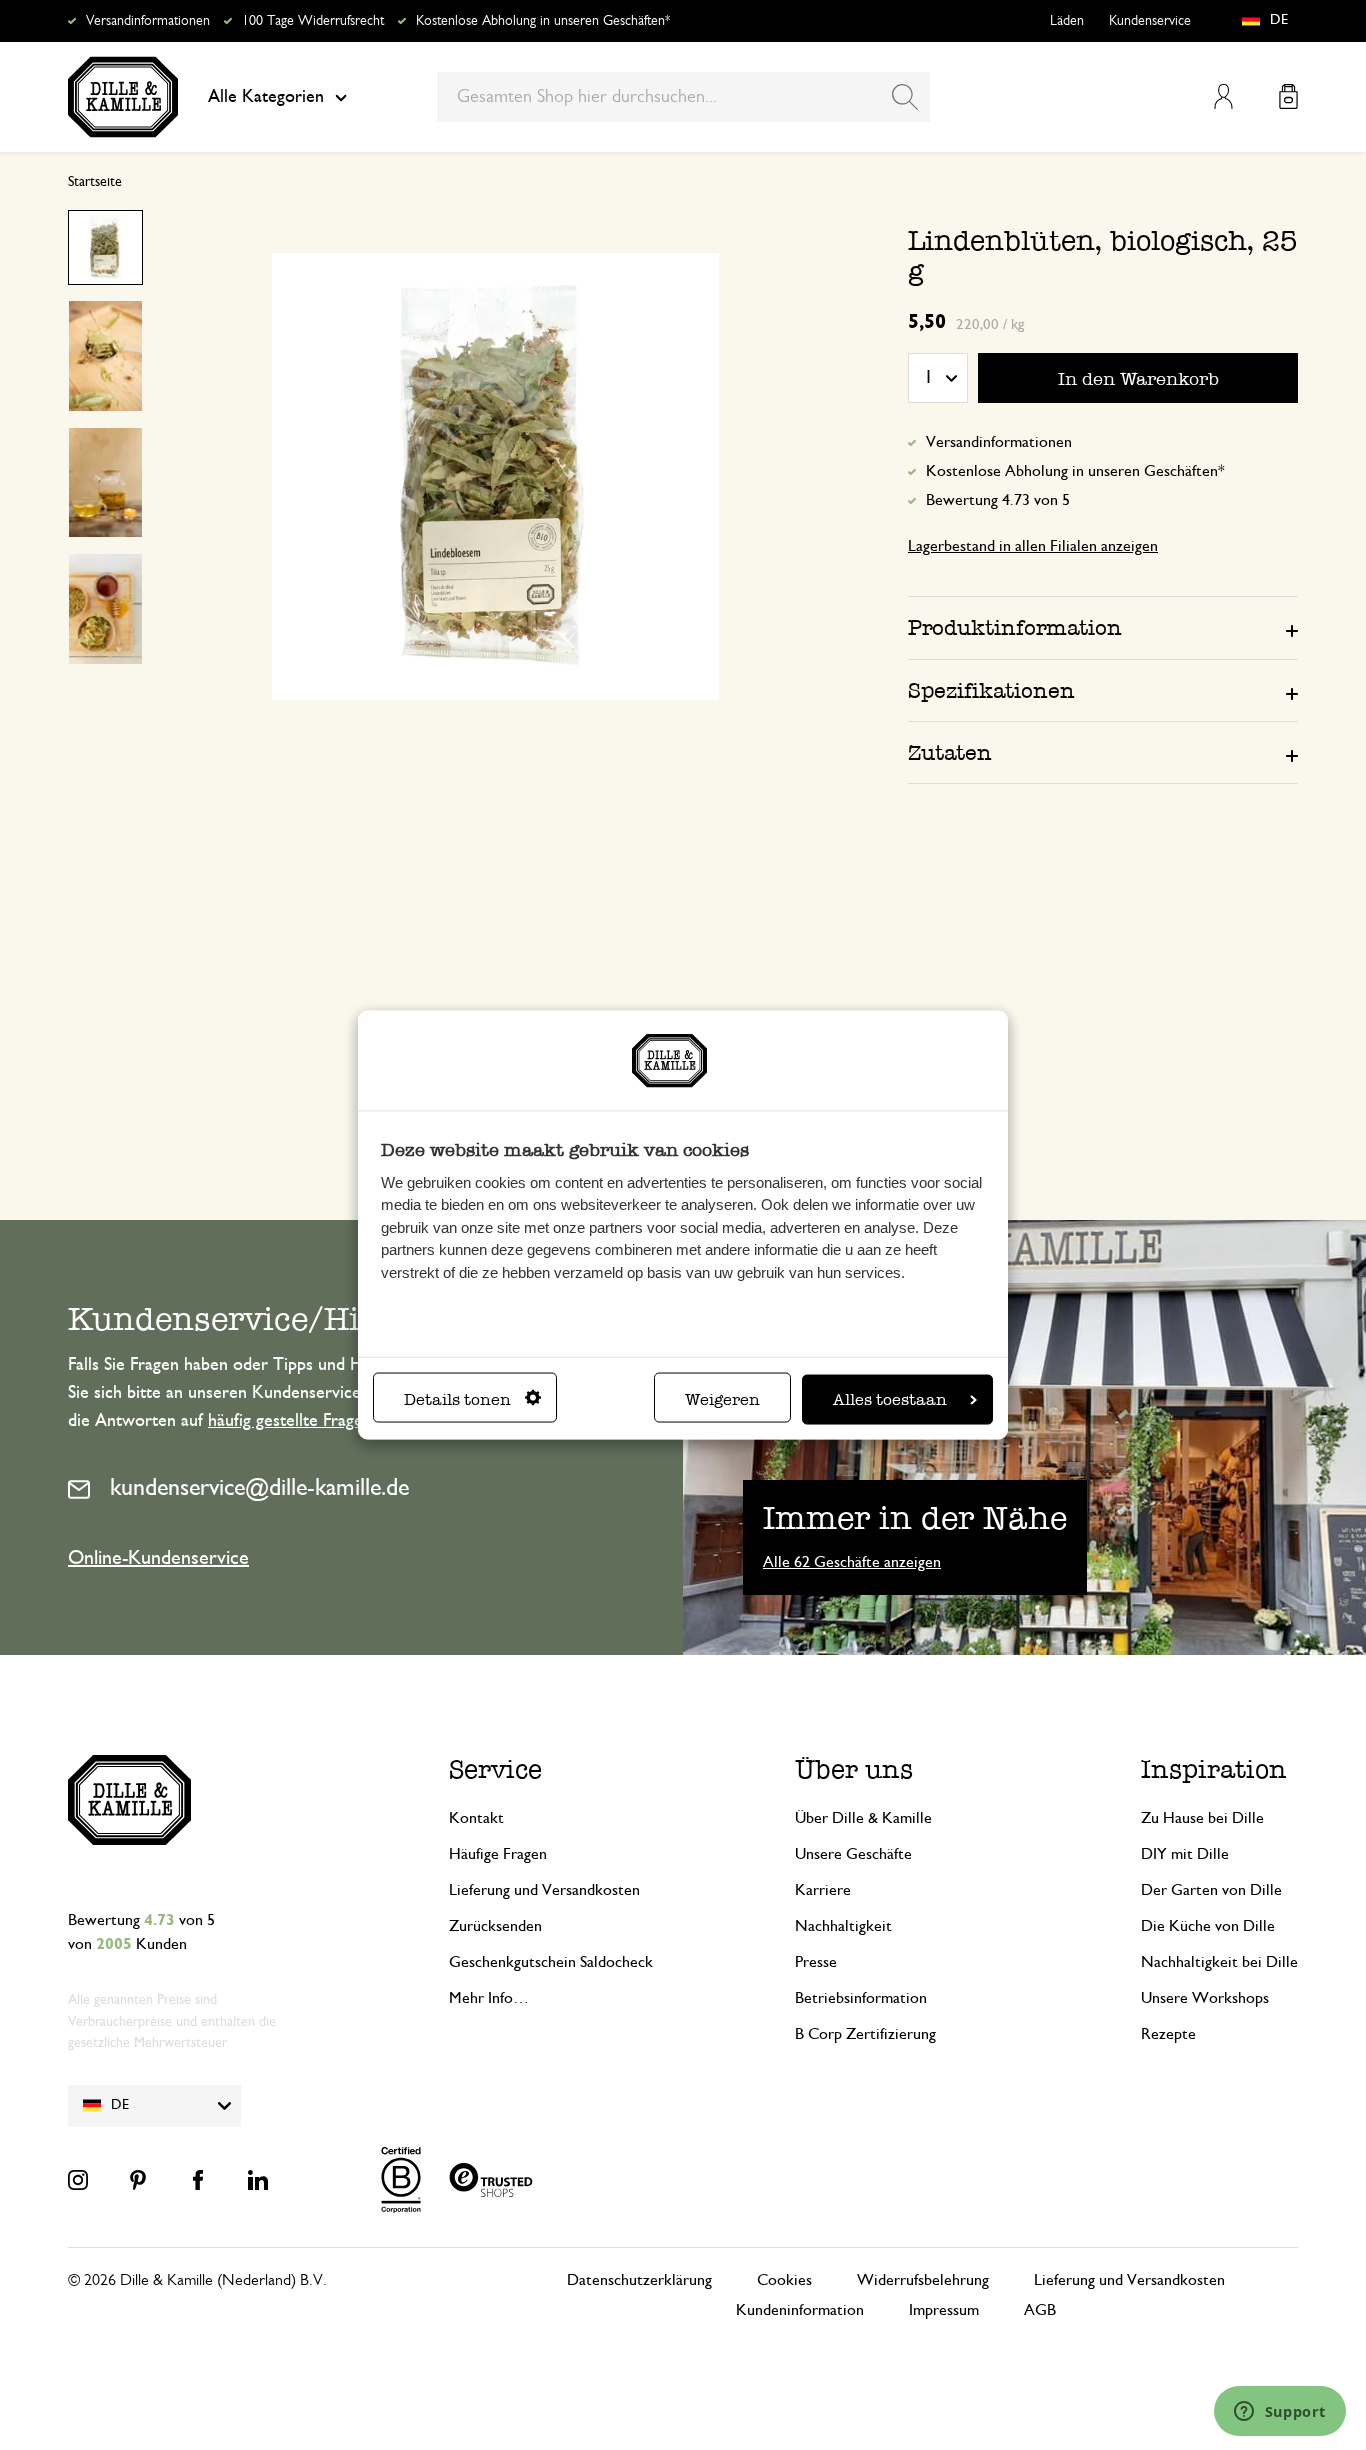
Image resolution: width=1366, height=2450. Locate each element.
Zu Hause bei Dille (1202, 1818)
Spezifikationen (991, 690)
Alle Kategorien (266, 97)
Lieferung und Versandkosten (544, 1890)
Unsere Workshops (1205, 1998)
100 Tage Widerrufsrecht (313, 21)
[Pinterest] (138, 2180)
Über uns (854, 1769)
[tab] (1103, 627)
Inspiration (1214, 1769)
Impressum (944, 2310)
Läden (1067, 21)
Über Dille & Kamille (863, 1818)
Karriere (823, 1890)
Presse (816, 1962)
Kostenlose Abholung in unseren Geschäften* (543, 21)
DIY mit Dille (1185, 1854)
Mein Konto (1223, 96)
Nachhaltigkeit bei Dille (1219, 1962)
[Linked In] (258, 2180)
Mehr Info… (489, 1998)
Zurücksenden (495, 1926)
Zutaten (950, 752)
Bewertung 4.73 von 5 (998, 500)
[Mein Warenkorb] (1288, 96)
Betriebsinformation (861, 1998)
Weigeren (722, 1398)
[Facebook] (198, 2180)
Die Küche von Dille (1208, 1926)
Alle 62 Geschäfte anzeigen (852, 1562)
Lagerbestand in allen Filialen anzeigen (1033, 546)
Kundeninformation (800, 2310)
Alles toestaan (890, 1398)
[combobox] (683, 97)
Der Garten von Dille (1211, 1890)
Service (495, 1769)
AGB (1040, 2310)
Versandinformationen (148, 21)
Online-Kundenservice (158, 1558)
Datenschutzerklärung (639, 2280)
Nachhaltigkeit (843, 1926)
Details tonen (457, 1398)
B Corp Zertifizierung (865, 2034)
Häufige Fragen (498, 1854)
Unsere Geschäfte (853, 1854)
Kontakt (476, 1818)
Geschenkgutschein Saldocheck (551, 1962)
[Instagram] (78, 2180)
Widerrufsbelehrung (923, 2280)
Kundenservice (1150, 21)
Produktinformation (1015, 627)
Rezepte (1168, 2034)
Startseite (95, 182)
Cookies (784, 2280)
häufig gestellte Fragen (290, 1421)
